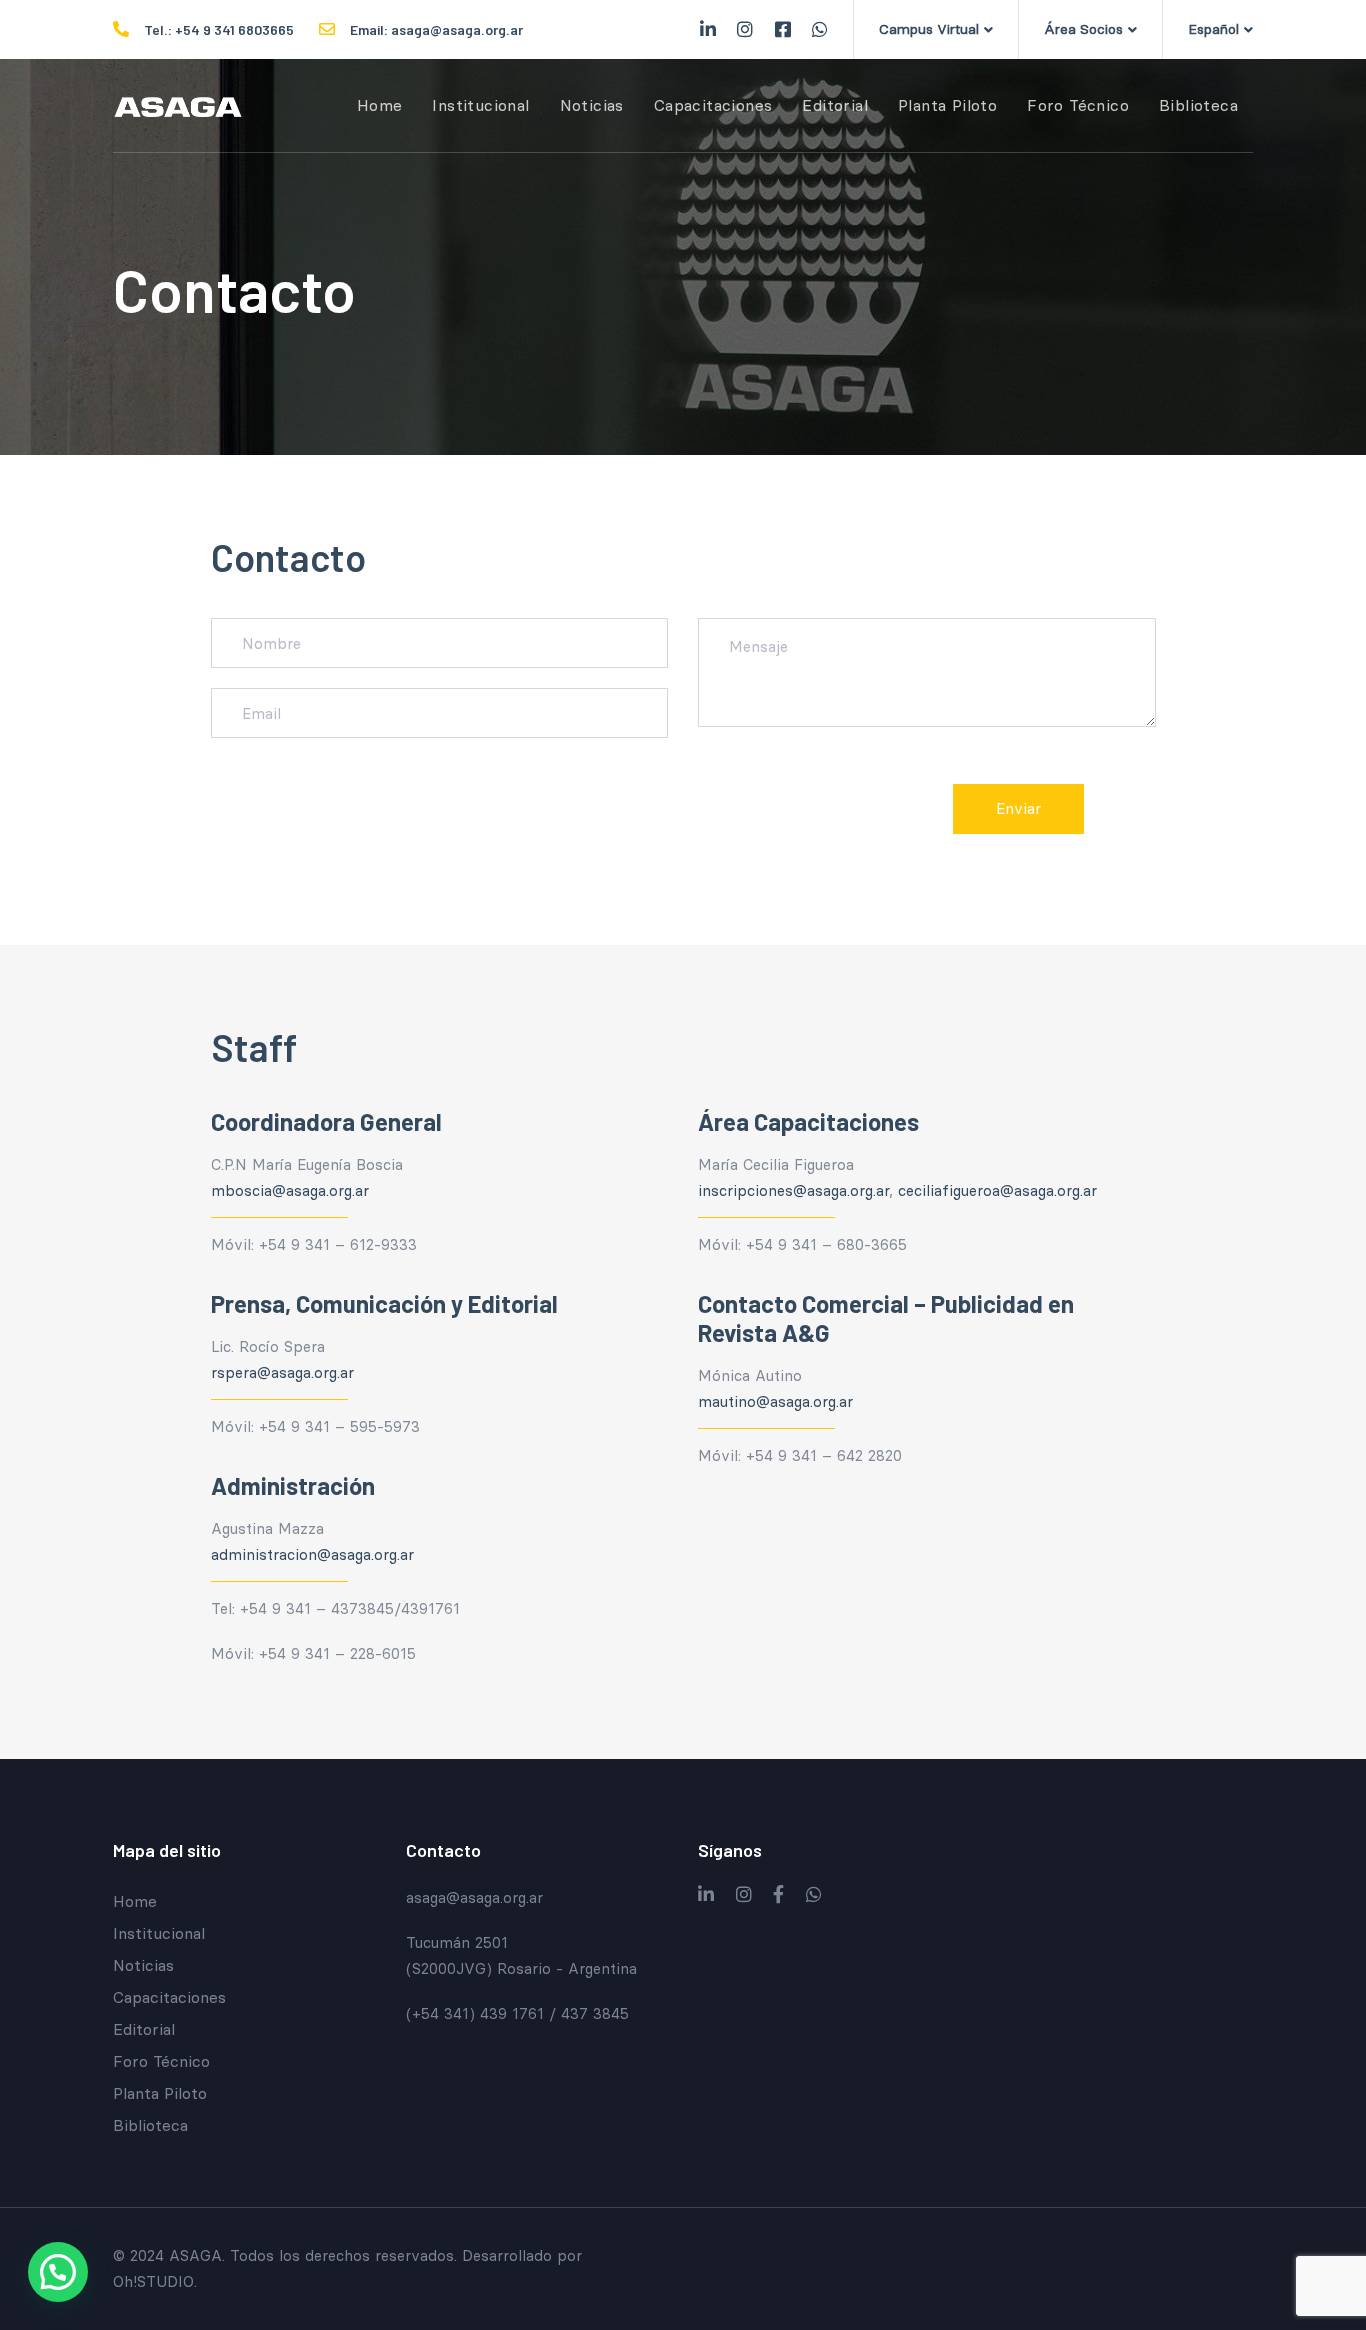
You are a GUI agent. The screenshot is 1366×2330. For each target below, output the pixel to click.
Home (135, 1901)
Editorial (144, 2029)
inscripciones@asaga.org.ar (793, 1190)
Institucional (159, 1933)
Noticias (143, 1965)
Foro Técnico (161, 2061)
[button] (936, 30)
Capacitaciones (169, 1997)
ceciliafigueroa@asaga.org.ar (997, 1190)
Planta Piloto (160, 2093)
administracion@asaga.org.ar (312, 1554)
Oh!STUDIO (153, 2281)
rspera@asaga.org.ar (282, 1372)
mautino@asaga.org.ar (775, 1401)
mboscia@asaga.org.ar (290, 1190)
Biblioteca (150, 2125)
